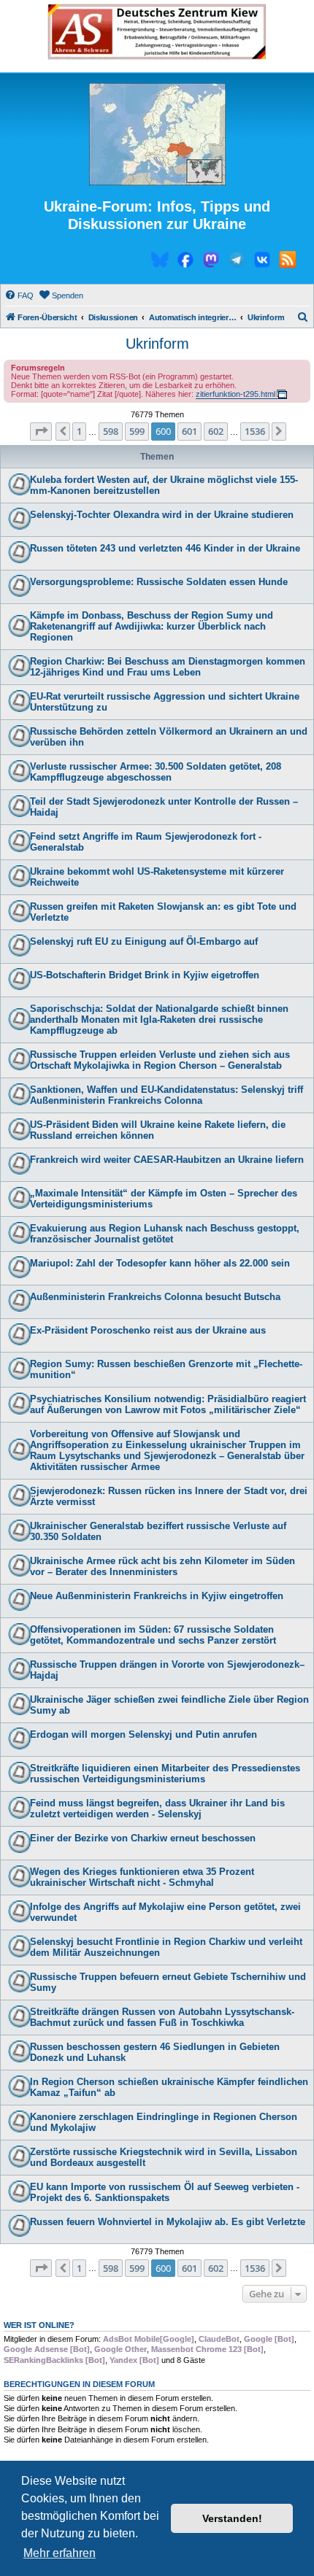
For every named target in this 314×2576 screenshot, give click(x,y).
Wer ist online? (39, 2325)
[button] (41, 431)
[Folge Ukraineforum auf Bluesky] (160, 262)
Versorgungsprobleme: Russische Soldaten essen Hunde (159, 582)
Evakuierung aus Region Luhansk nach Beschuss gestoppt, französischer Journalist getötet (165, 1234)
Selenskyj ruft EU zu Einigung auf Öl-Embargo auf (144, 941)
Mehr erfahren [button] (60, 2553)
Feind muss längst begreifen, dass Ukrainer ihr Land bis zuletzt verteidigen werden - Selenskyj (157, 1809)
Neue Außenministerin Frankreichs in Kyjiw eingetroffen (157, 1596)
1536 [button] (255, 431)
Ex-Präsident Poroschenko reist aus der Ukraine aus (148, 1330)
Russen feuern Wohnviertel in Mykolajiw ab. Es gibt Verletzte (168, 2222)
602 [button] (216, 431)
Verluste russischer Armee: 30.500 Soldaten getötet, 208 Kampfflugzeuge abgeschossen (156, 772)
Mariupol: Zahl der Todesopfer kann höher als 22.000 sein (160, 1263)
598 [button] (111, 431)
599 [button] (137, 431)
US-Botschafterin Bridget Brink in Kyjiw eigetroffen (145, 975)
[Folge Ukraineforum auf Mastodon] (211, 262)
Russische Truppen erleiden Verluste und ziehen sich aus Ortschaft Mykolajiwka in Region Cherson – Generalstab (160, 1060)
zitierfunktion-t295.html (235, 394)
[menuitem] (19, 295)
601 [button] (189, 431)
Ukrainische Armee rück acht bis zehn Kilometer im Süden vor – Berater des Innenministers (162, 1566)
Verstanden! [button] (232, 2518)
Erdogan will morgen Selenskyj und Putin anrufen (143, 1734)
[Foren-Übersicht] (157, 135)
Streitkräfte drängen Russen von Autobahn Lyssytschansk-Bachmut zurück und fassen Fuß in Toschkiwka (162, 2017)
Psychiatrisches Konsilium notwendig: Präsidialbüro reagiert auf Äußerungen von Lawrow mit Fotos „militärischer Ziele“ (168, 1404)
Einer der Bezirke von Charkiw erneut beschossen (143, 1838)
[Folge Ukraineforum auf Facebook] (185, 262)
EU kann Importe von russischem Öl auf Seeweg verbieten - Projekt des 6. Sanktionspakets (165, 2192)
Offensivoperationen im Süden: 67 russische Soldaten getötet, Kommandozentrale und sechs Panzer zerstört (153, 1635)
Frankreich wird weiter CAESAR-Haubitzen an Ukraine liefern (167, 1160)
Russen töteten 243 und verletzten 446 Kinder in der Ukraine (165, 548)
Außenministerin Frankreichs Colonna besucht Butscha (155, 1297)
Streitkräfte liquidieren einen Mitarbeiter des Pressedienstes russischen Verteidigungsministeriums (165, 1774)
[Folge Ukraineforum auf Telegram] (237, 262)
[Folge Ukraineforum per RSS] (288, 262)
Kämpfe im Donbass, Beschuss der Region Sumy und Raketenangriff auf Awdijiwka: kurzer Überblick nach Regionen (152, 626)
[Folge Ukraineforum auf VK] (262, 262)
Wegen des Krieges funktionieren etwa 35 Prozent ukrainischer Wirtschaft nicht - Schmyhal (142, 1877)
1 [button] (79, 431)
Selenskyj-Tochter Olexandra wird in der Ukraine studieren (162, 515)
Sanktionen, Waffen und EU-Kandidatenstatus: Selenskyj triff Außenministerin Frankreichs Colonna (166, 1095)
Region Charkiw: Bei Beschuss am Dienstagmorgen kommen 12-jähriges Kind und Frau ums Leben (168, 667)
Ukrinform (157, 344)
